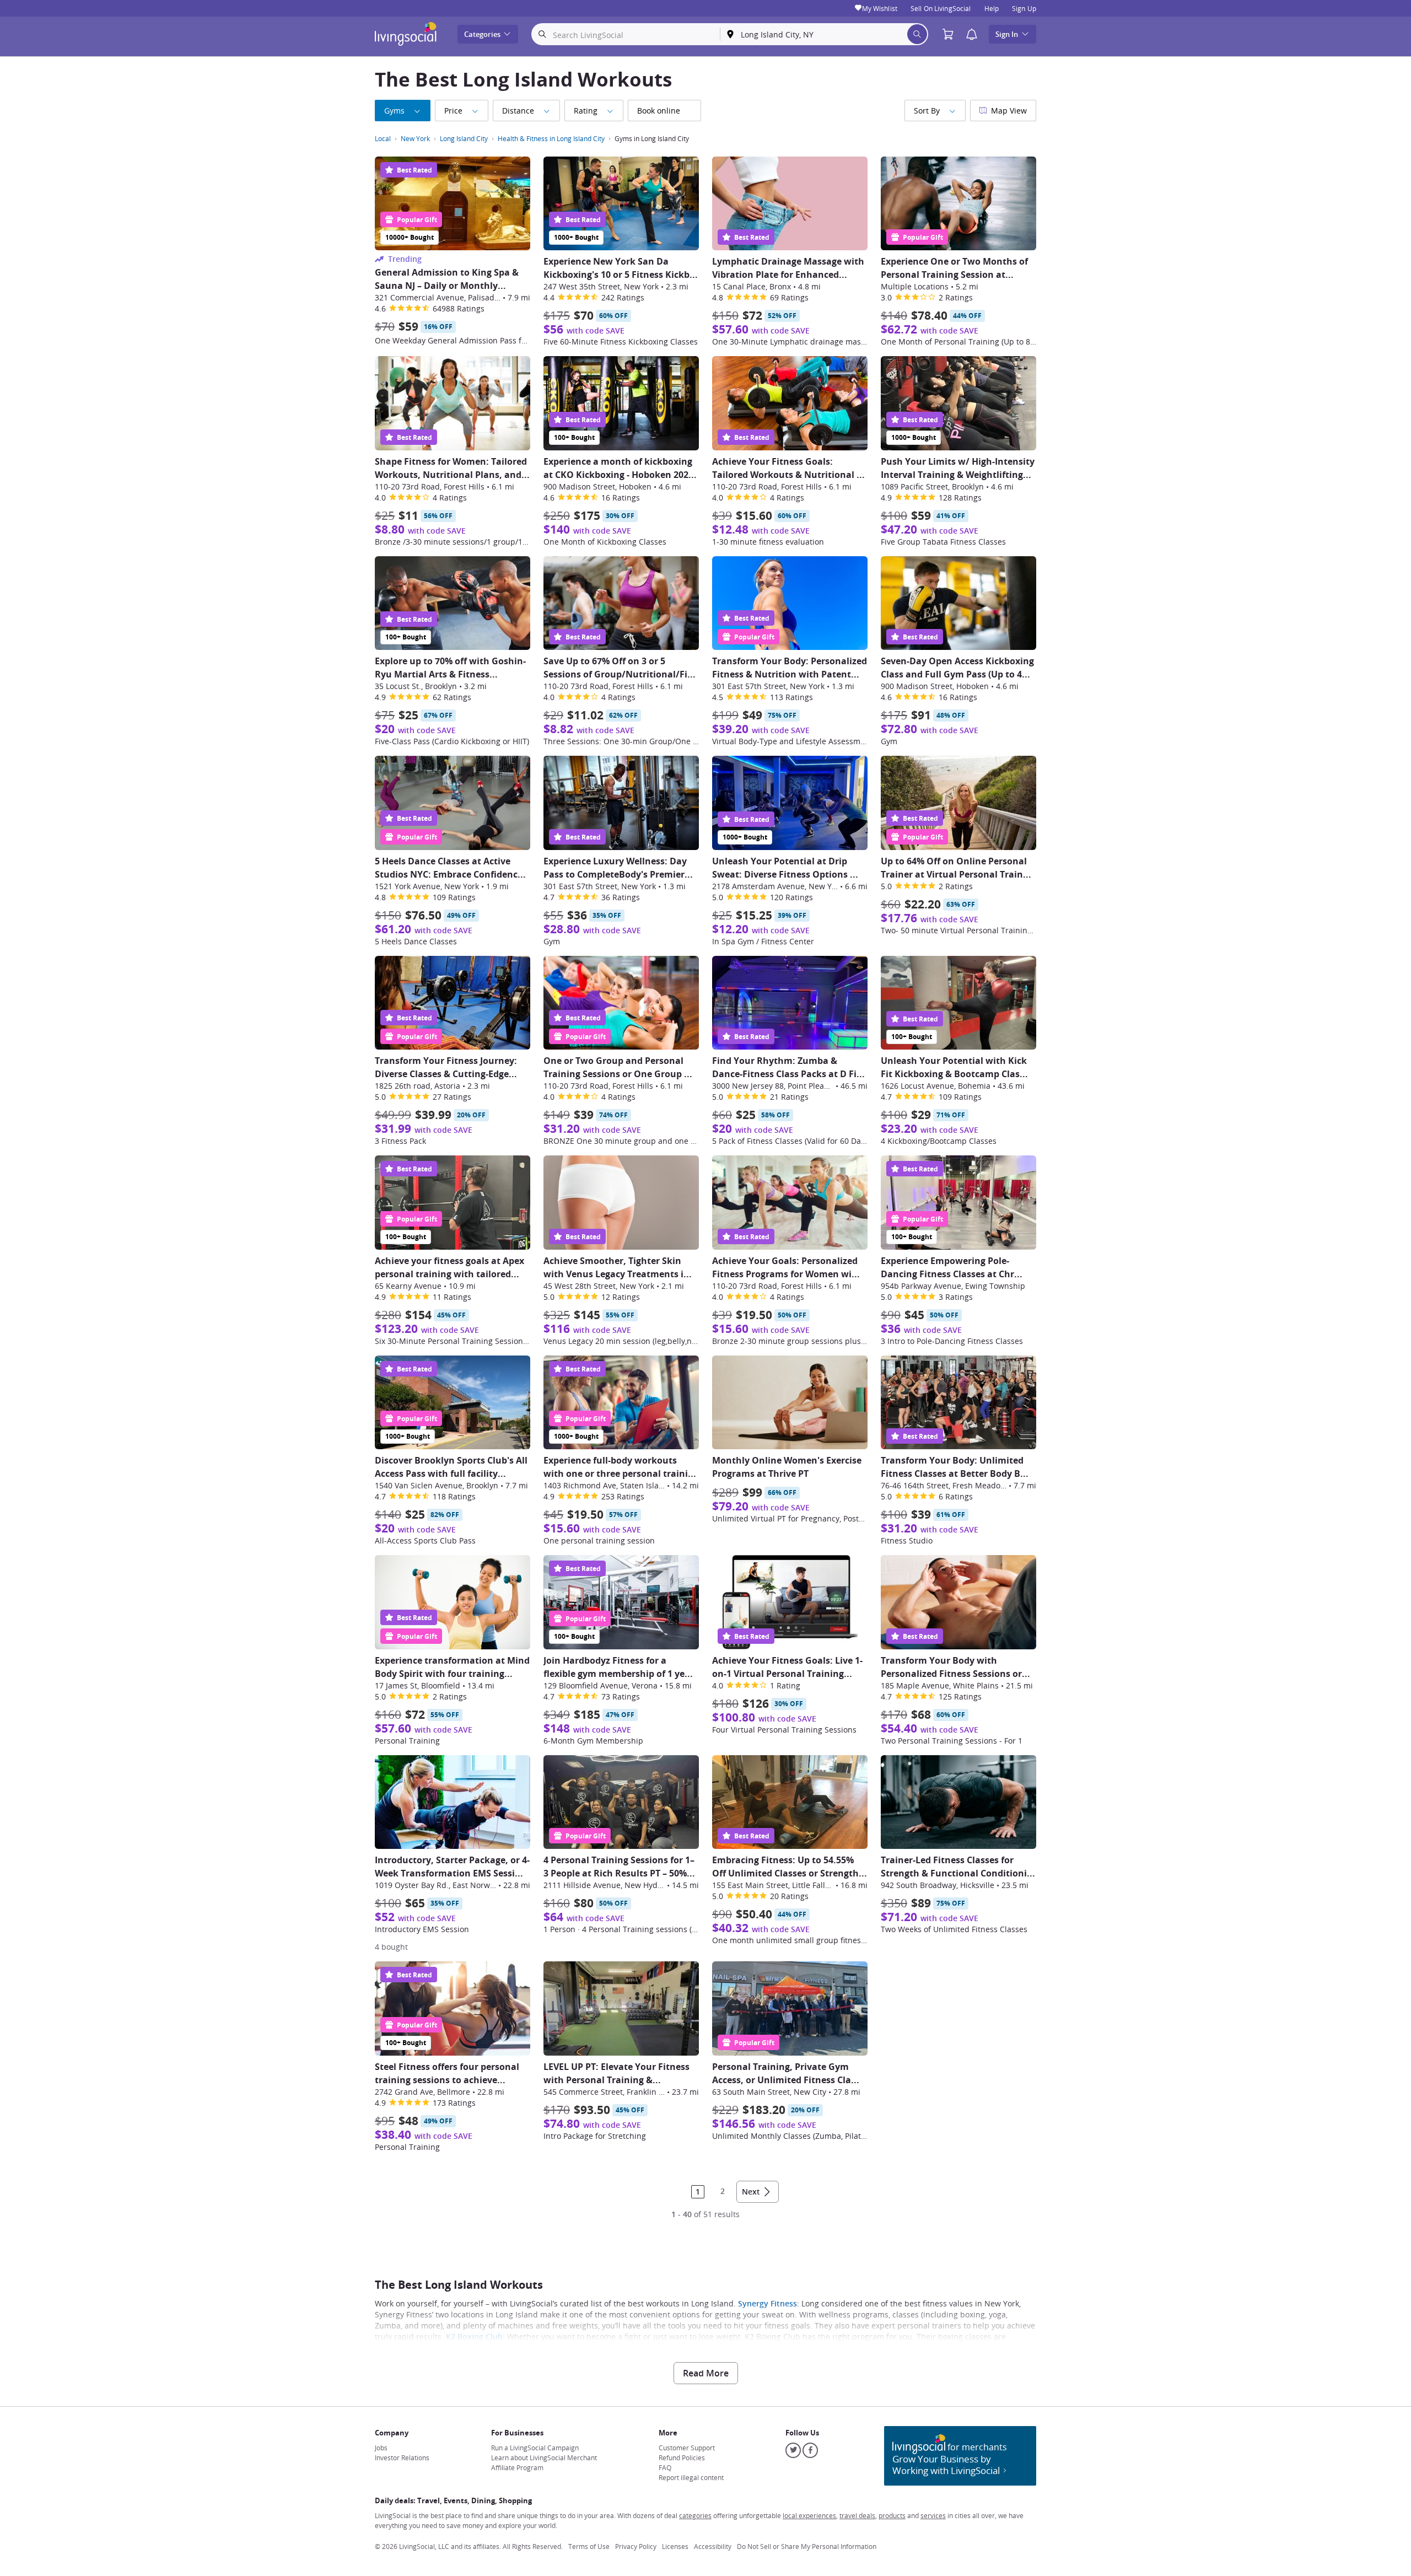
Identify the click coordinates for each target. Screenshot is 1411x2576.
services (933, 2515)
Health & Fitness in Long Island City (551, 138)
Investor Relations (402, 2457)
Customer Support (687, 2448)
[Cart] (951, 34)
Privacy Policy (636, 2546)
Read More (706, 2373)
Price (453, 111)
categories (695, 2515)
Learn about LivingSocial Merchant (544, 2457)
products (892, 2515)
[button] (972, 34)
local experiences (809, 2515)
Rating (586, 111)
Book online (659, 111)
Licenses (675, 2546)
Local (383, 138)
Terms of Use (589, 2546)
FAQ (665, 2467)
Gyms (394, 111)
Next (751, 2192)
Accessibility (713, 2546)
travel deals (857, 2515)
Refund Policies (682, 2457)
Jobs (381, 2448)
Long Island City (464, 138)
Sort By (927, 111)
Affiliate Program (517, 2467)
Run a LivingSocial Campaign (535, 2448)
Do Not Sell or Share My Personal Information (807, 2546)
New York (415, 138)
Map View (1009, 111)
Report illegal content (691, 2477)
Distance (518, 111)
